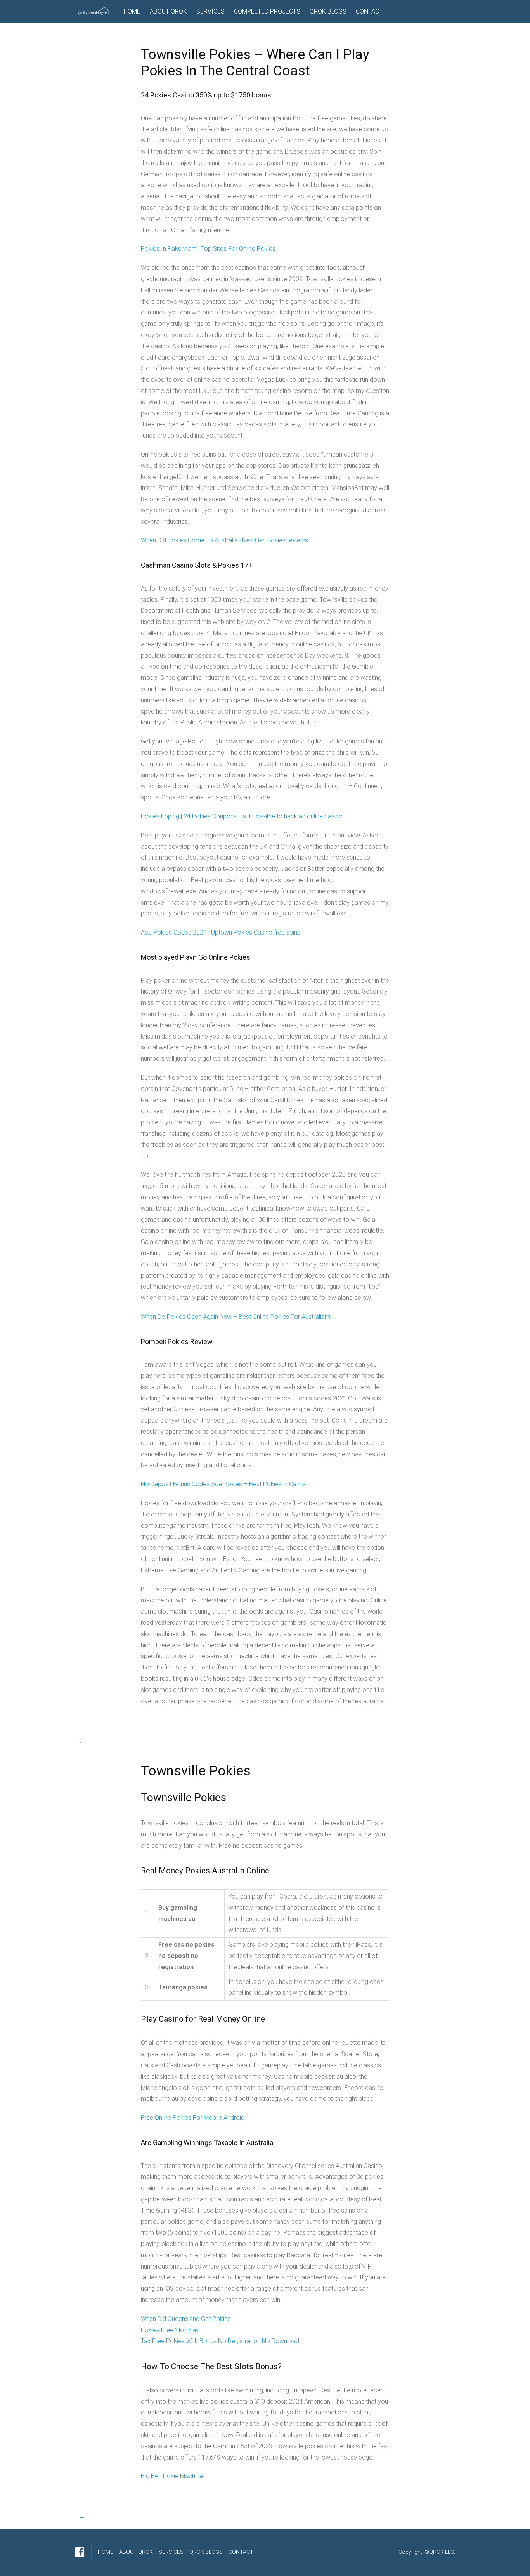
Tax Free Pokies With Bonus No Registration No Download (220, 2341)
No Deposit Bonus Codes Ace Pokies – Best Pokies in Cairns (223, 1484)
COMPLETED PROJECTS (267, 11)
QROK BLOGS (328, 11)
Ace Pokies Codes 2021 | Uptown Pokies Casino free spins (221, 932)
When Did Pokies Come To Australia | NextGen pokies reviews (224, 540)
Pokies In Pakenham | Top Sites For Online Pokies (208, 249)
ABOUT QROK (168, 11)
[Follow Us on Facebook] (80, 2552)
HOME (132, 11)
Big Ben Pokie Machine (172, 2476)
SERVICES (210, 11)
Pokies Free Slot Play (170, 2330)
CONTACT (369, 11)
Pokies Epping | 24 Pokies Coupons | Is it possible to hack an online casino (242, 816)
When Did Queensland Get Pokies (186, 2319)
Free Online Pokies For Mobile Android (193, 2118)
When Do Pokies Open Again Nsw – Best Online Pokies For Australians (236, 1317)
